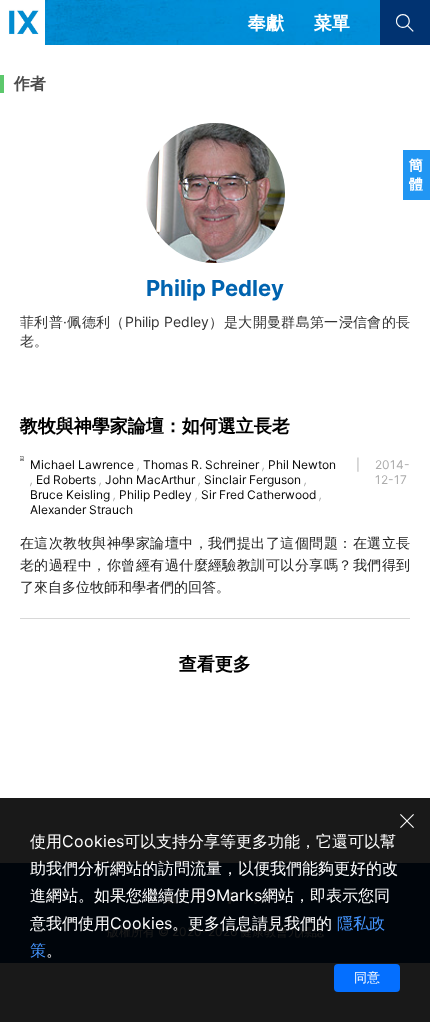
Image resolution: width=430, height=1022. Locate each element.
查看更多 (215, 663)
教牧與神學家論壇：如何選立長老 (155, 425)
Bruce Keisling (70, 494)
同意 (367, 977)
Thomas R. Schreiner (201, 464)
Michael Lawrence (82, 464)
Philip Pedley (155, 494)
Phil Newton (302, 464)
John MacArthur (150, 479)
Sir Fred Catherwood (258, 494)
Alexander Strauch (81, 509)
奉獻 (266, 22)
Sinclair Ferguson (252, 479)
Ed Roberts (66, 479)
